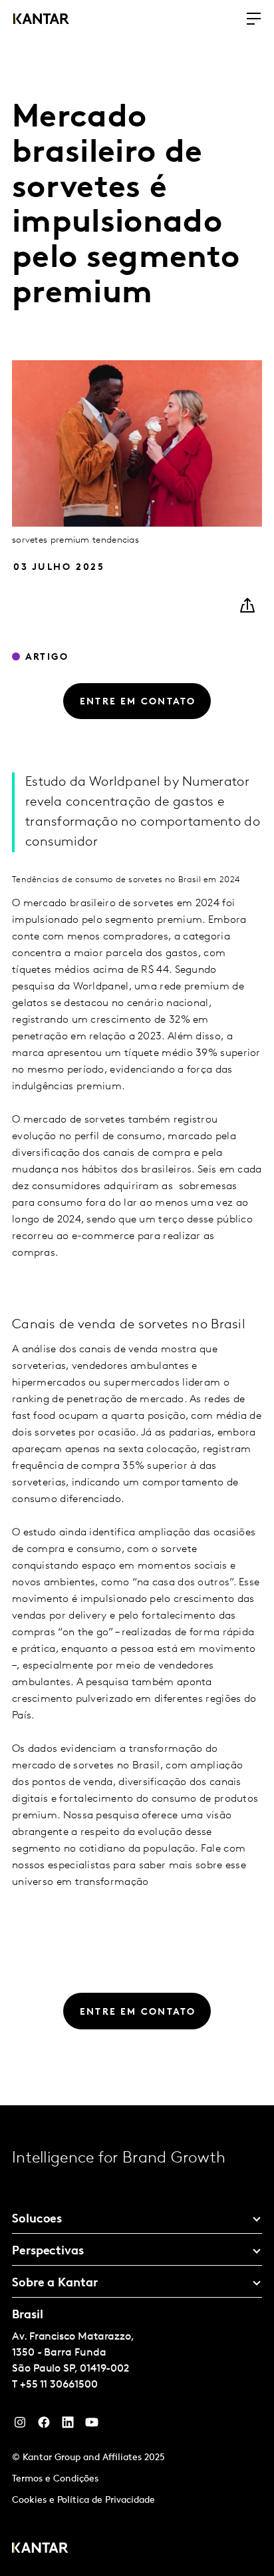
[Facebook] (44, 2426)
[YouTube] (68, 2426)
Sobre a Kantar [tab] (55, 2284)
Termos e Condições (55, 2479)
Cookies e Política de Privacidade (83, 2500)
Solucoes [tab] (37, 2220)
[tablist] (137, 2341)
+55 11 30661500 (59, 2385)
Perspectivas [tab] (48, 2252)
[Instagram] (20, 2426)
